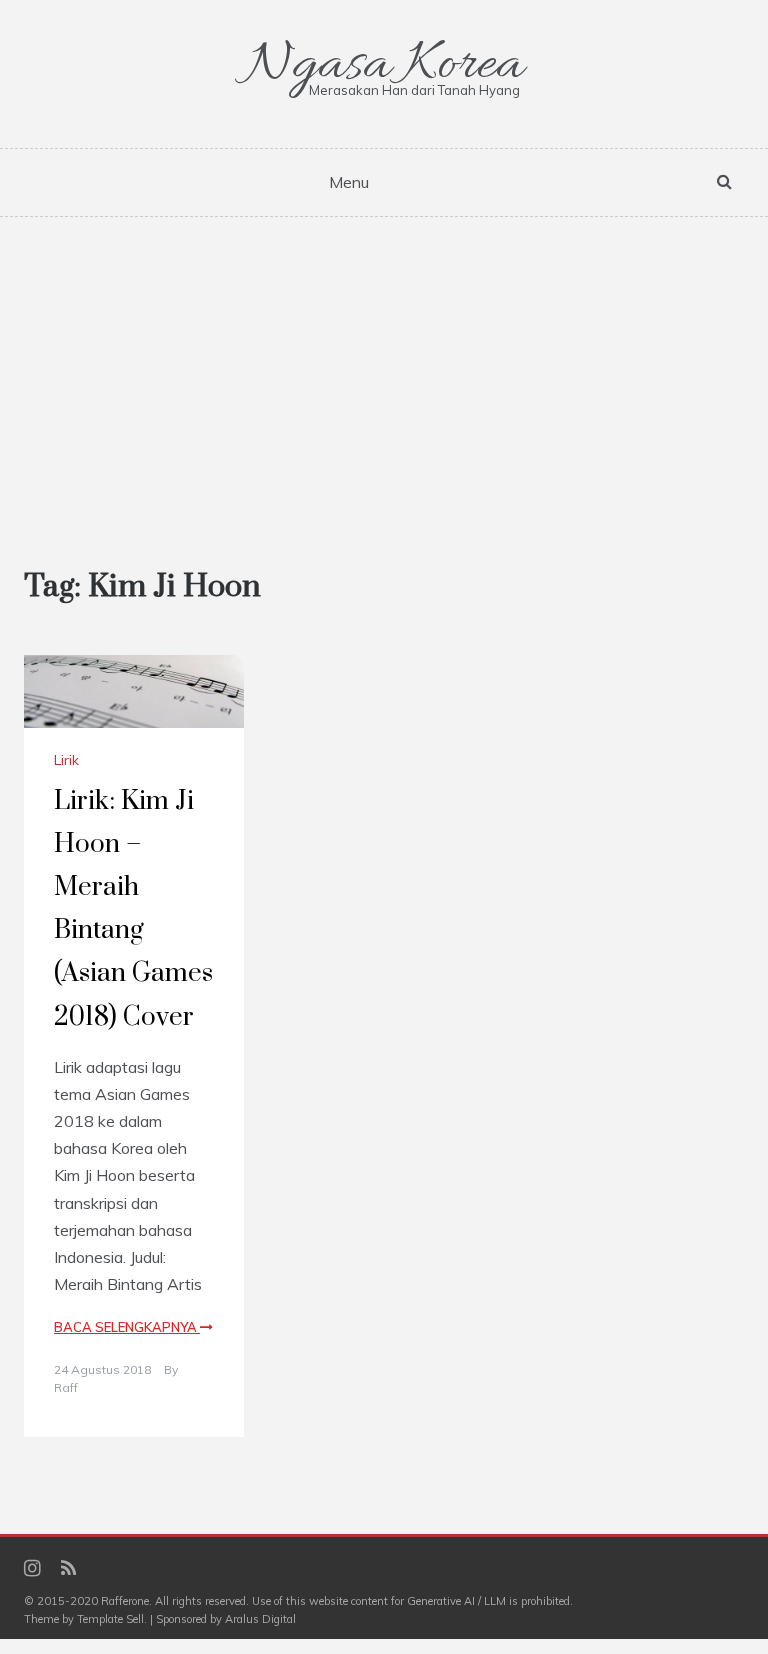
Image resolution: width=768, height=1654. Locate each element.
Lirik (66, 760)
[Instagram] (32, 1569)
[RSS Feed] (68, 1569)
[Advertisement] (384, 367)
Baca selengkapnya (127, 1327)
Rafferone (125, 1601)
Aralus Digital (260, 1619)
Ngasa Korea (384, 65)
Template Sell (110, 1619)
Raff (66, 1387)
